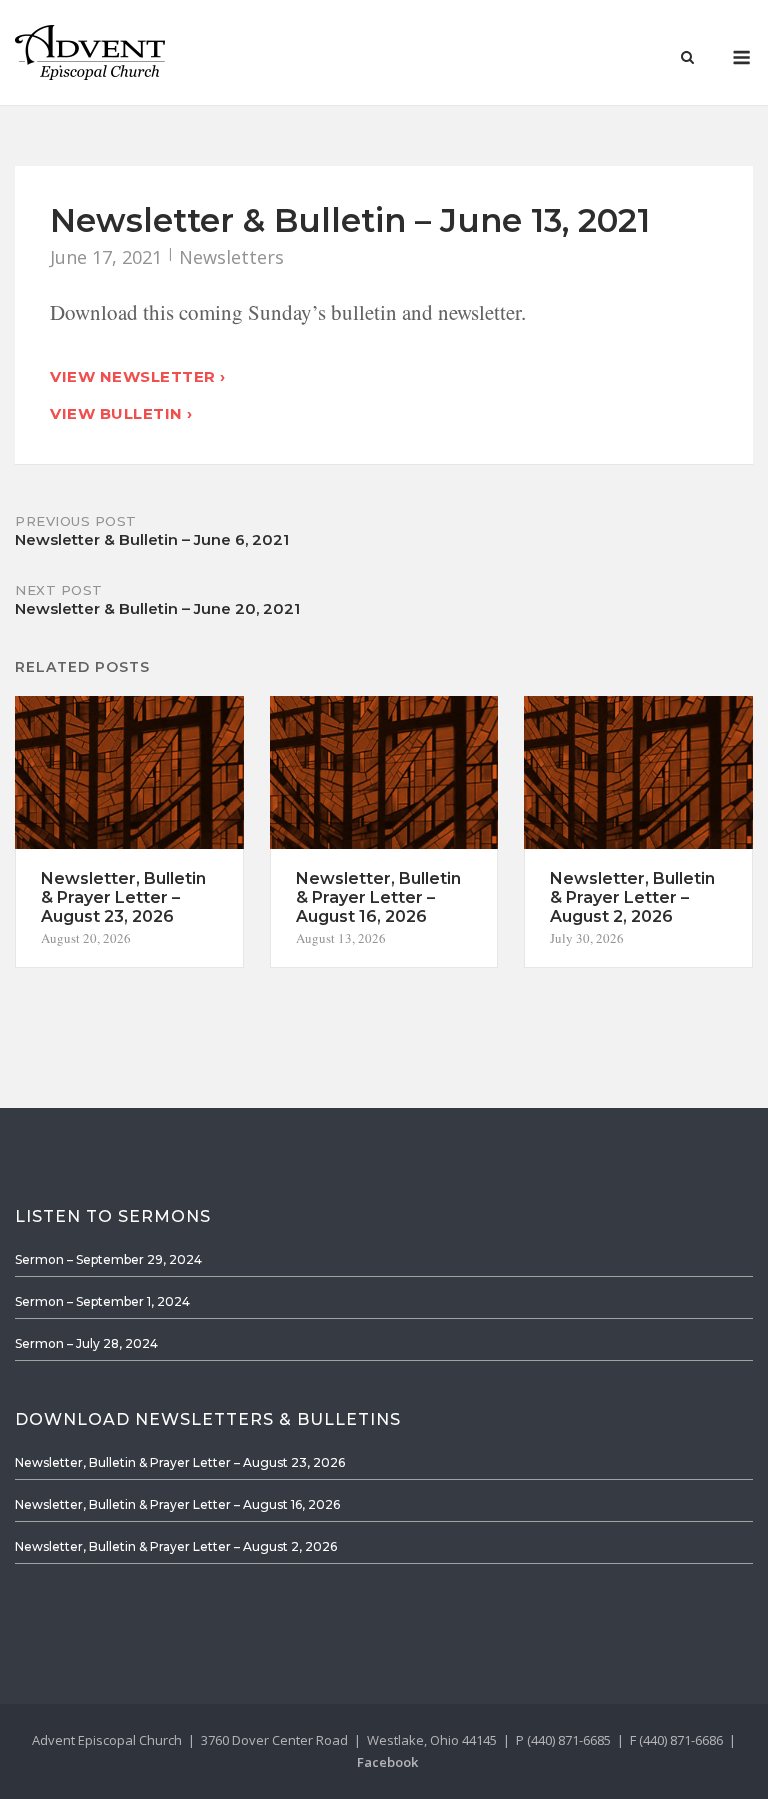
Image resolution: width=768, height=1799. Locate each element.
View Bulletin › (121, 413)
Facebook (387, 1762)
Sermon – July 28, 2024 (86, 1343)
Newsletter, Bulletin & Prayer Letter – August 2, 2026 (176, 1546)
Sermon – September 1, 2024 (102, 1301)
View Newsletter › (138, 376)
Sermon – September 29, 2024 (108, 1259)
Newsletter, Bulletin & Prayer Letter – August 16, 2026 (177, 1504)
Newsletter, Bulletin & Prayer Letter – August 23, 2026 (180, 1462)
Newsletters (231, 257)
